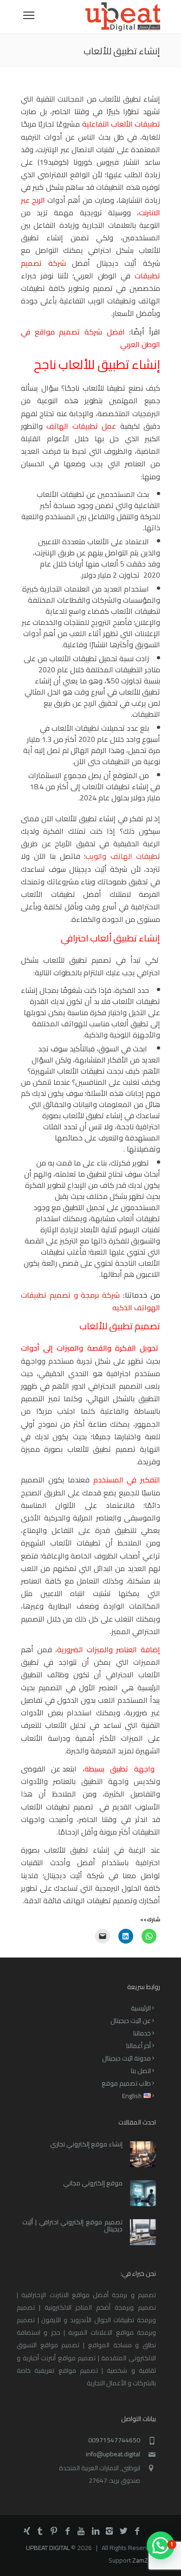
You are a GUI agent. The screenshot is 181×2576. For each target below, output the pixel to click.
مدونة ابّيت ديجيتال (126, 2058)
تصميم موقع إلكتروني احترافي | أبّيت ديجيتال (72, 2225)
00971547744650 (114, 2440)
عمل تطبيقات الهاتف (81, 426)
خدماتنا (142, 2033)
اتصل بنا (141, 2071)
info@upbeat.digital (113, 2454)
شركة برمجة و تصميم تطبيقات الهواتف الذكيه (90, 1301)
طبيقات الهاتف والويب (122, 856)
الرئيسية (141, 2008)
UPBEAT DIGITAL (48, 2548)
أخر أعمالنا (139, 2046)
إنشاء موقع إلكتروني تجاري (86, 2144)
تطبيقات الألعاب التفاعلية (121, 124)
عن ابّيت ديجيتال (131, 2021)
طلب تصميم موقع (126, 2083)
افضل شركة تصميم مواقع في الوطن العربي (90, 338)
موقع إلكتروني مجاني (93, 2183)
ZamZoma (146, 2560)
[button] (161, 2545)
